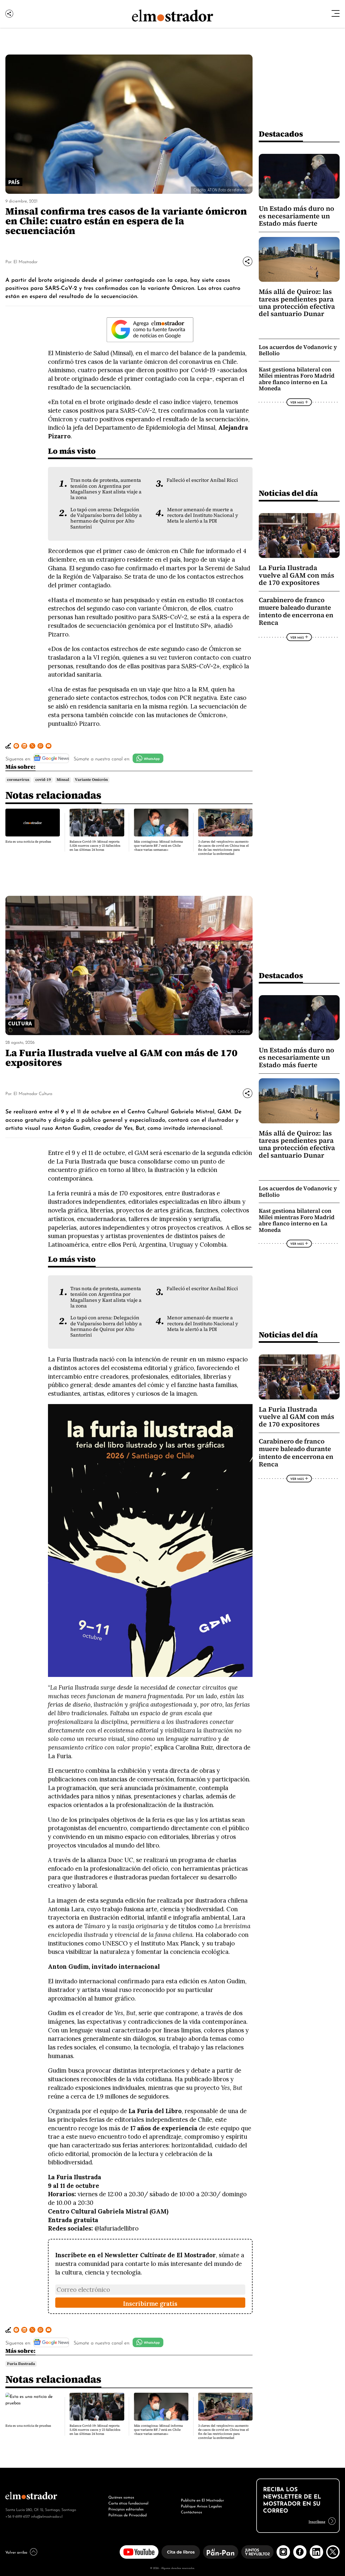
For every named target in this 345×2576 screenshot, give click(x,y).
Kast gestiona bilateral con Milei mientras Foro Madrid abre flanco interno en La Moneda (297, 379)
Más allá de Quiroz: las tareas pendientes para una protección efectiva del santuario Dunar (297, 303)
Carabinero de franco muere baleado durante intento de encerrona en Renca (296, 611)
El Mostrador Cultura (33, 1093)
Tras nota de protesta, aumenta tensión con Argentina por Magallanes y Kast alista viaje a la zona (106, 489)
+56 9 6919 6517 (18, 2516)
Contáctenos (192, 2511)
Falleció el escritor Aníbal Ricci (202, 480)
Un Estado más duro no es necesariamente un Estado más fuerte (296, 216)
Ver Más (297, 402)
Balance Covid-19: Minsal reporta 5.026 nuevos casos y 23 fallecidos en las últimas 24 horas (95, 846)
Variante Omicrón (91, 780)
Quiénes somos (121, 2497)
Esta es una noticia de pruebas (28, 842)
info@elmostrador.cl (47, 2516)
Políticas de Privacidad (127, 2514)
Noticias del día (288, 493)
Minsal (63, 780)
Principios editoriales (126, 2509)
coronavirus (18, 780)
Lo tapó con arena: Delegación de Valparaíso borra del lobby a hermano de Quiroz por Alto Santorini (106, 518)
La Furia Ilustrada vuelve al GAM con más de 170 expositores (296, 575)
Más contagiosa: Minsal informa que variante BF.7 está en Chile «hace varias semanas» (158, 846)
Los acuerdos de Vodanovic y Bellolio (298, 350)
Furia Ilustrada (21, 2364)
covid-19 (43, 780)
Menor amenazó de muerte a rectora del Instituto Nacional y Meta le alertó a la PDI (203, 515)
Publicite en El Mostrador (202, 2500)
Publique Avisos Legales (201, 2506)
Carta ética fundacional (128, 2503)
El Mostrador (25, 261)
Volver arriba (16, 2552)
